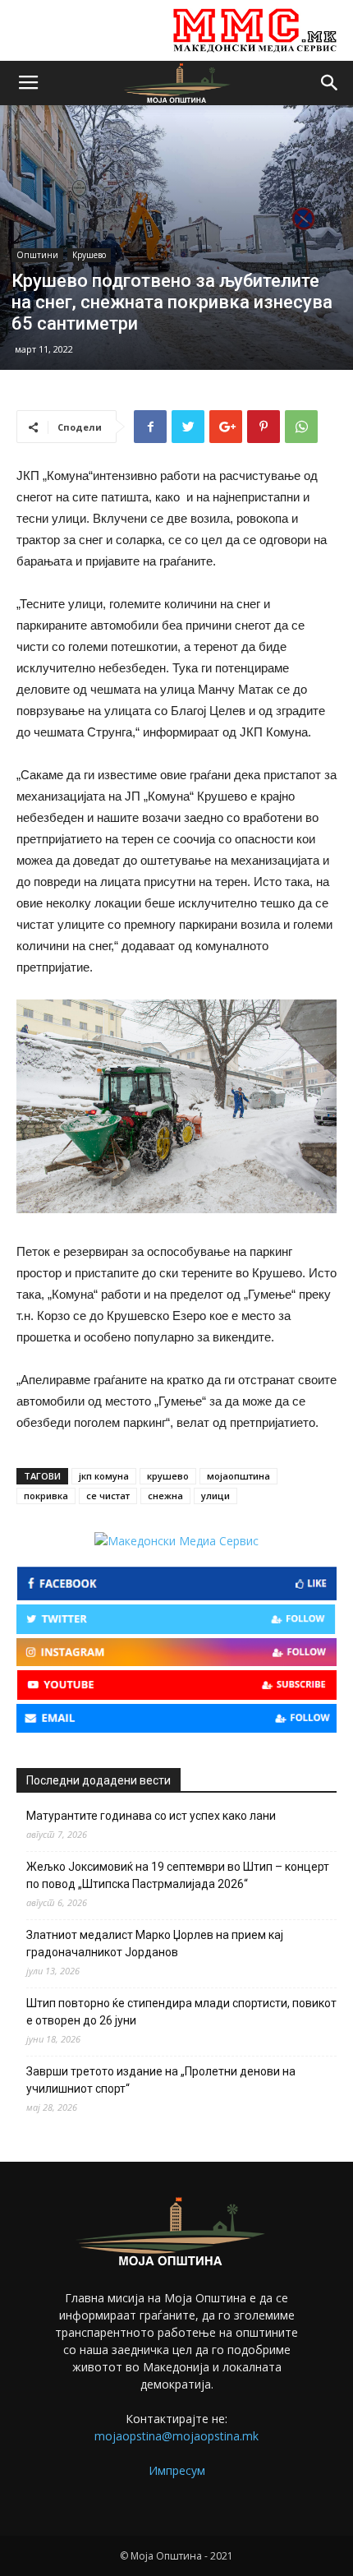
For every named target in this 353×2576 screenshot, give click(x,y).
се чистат (108, 1496)
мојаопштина (238, 1476)
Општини (37, 255)
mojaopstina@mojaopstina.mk (176, 2436)
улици (215, 1496)
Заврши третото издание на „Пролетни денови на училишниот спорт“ (161, 2080)
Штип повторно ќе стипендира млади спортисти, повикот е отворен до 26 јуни (181, 2012)
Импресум (177, 2470)
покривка (46, 1496)
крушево (168, 1476)
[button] (330, 83)
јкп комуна (104, 1476)
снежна (165, 1496)
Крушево (89, 255)
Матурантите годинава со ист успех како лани (151, 1816)
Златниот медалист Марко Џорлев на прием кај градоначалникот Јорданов (155, 1944)
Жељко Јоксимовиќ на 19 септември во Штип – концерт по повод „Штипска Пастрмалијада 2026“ (178, 1875)
